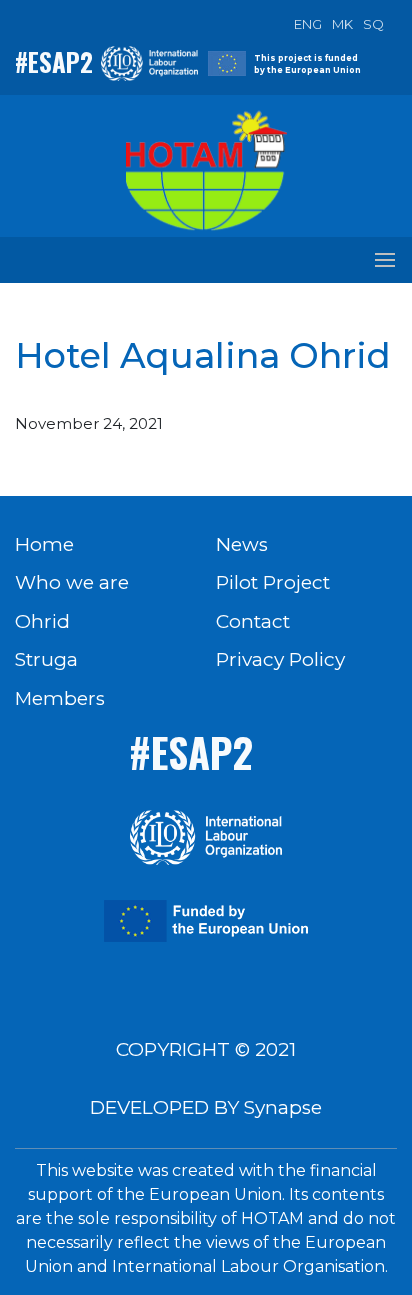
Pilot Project (273, 582)
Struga (46, 659)
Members (60, 698)
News (242, 544)
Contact (253, 621)
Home (44, 544)
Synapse (283, 1107)
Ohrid (42, 621)
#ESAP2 (54, 61)
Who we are (72, 582)
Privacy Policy (280, 659)
